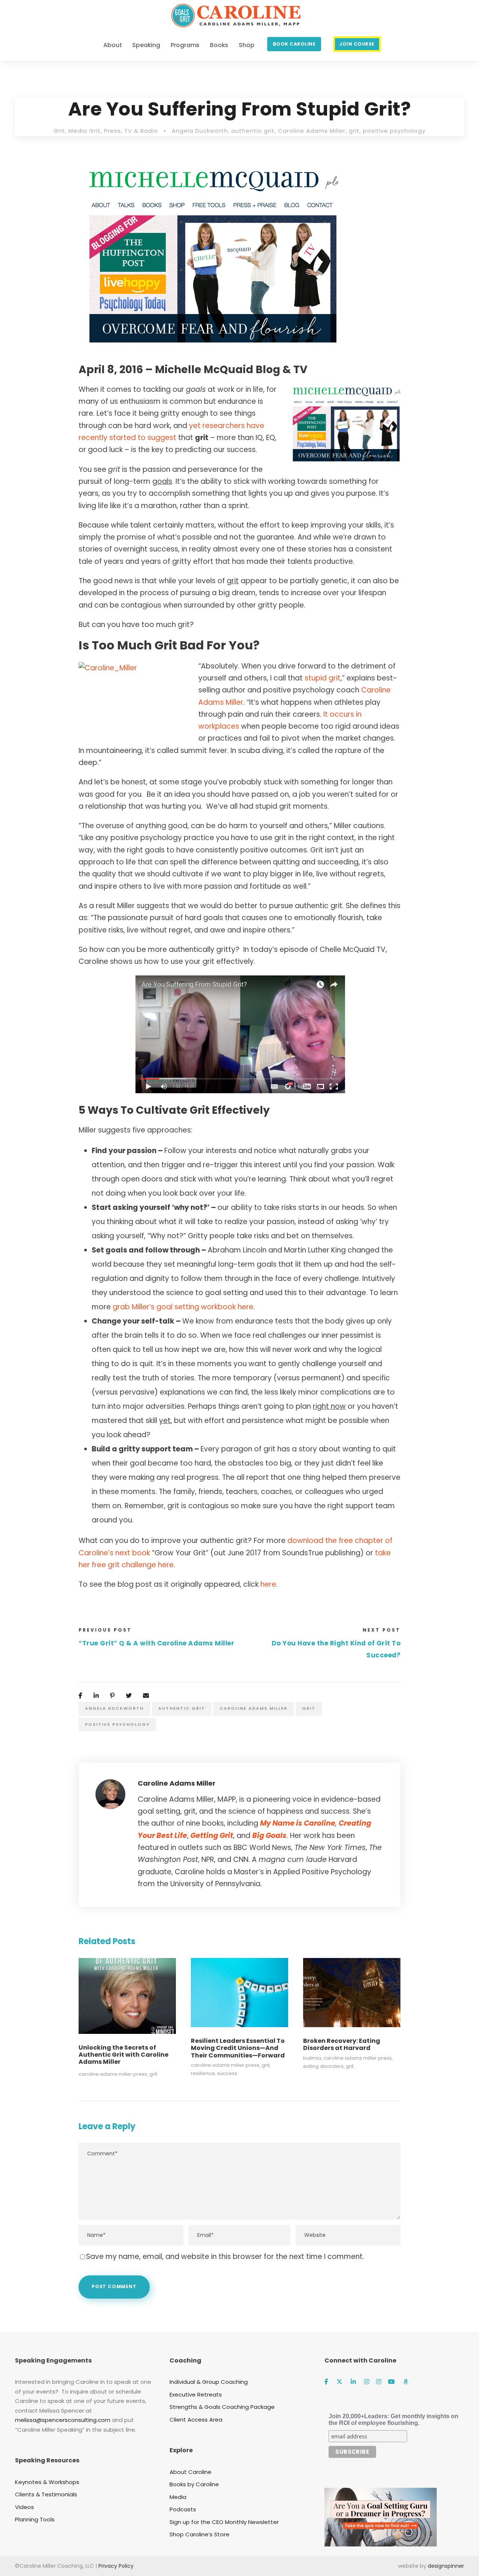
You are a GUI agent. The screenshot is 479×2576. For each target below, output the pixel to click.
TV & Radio (141, 131)
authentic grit (253, 131)
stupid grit (323, 678)
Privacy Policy (116, 2566)
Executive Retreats (196, 2394)
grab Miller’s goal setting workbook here (183, 1307)
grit (354, 131)
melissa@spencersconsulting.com (63, 2420)
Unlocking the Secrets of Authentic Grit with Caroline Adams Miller (123, 2055)
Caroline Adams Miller (312, 131)
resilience (203, 2073)
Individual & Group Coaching (209, 2382)
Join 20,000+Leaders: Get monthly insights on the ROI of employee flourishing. (393, 2420)
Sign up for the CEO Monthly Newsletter (224, 2522)
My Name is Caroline (298, 1823)
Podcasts (183, 2509)
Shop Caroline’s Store (199, 2534)
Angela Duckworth (200, 131)
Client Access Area (196, 2420)
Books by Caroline (194, 2484)
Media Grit (85, 131)
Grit (59, 131)
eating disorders (323, 2066)
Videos (25, 2507)
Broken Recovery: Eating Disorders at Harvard (342, 2044)
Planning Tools (35, 2519)
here (268, 1584)
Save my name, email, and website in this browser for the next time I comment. (225, 2257)
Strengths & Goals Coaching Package (222, 2407)
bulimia (312, 2058)
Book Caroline (294, 44)
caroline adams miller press (113, 2074)
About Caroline (190, 2472)
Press (112, 131)
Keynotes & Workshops (47, 2482)
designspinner (446, 2566)
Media (178, 2497)
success (227, 2073)
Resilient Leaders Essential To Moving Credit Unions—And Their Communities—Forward (238, 2048)
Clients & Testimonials (46, 2494)
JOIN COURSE (357, 44)
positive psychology (394, 131)
